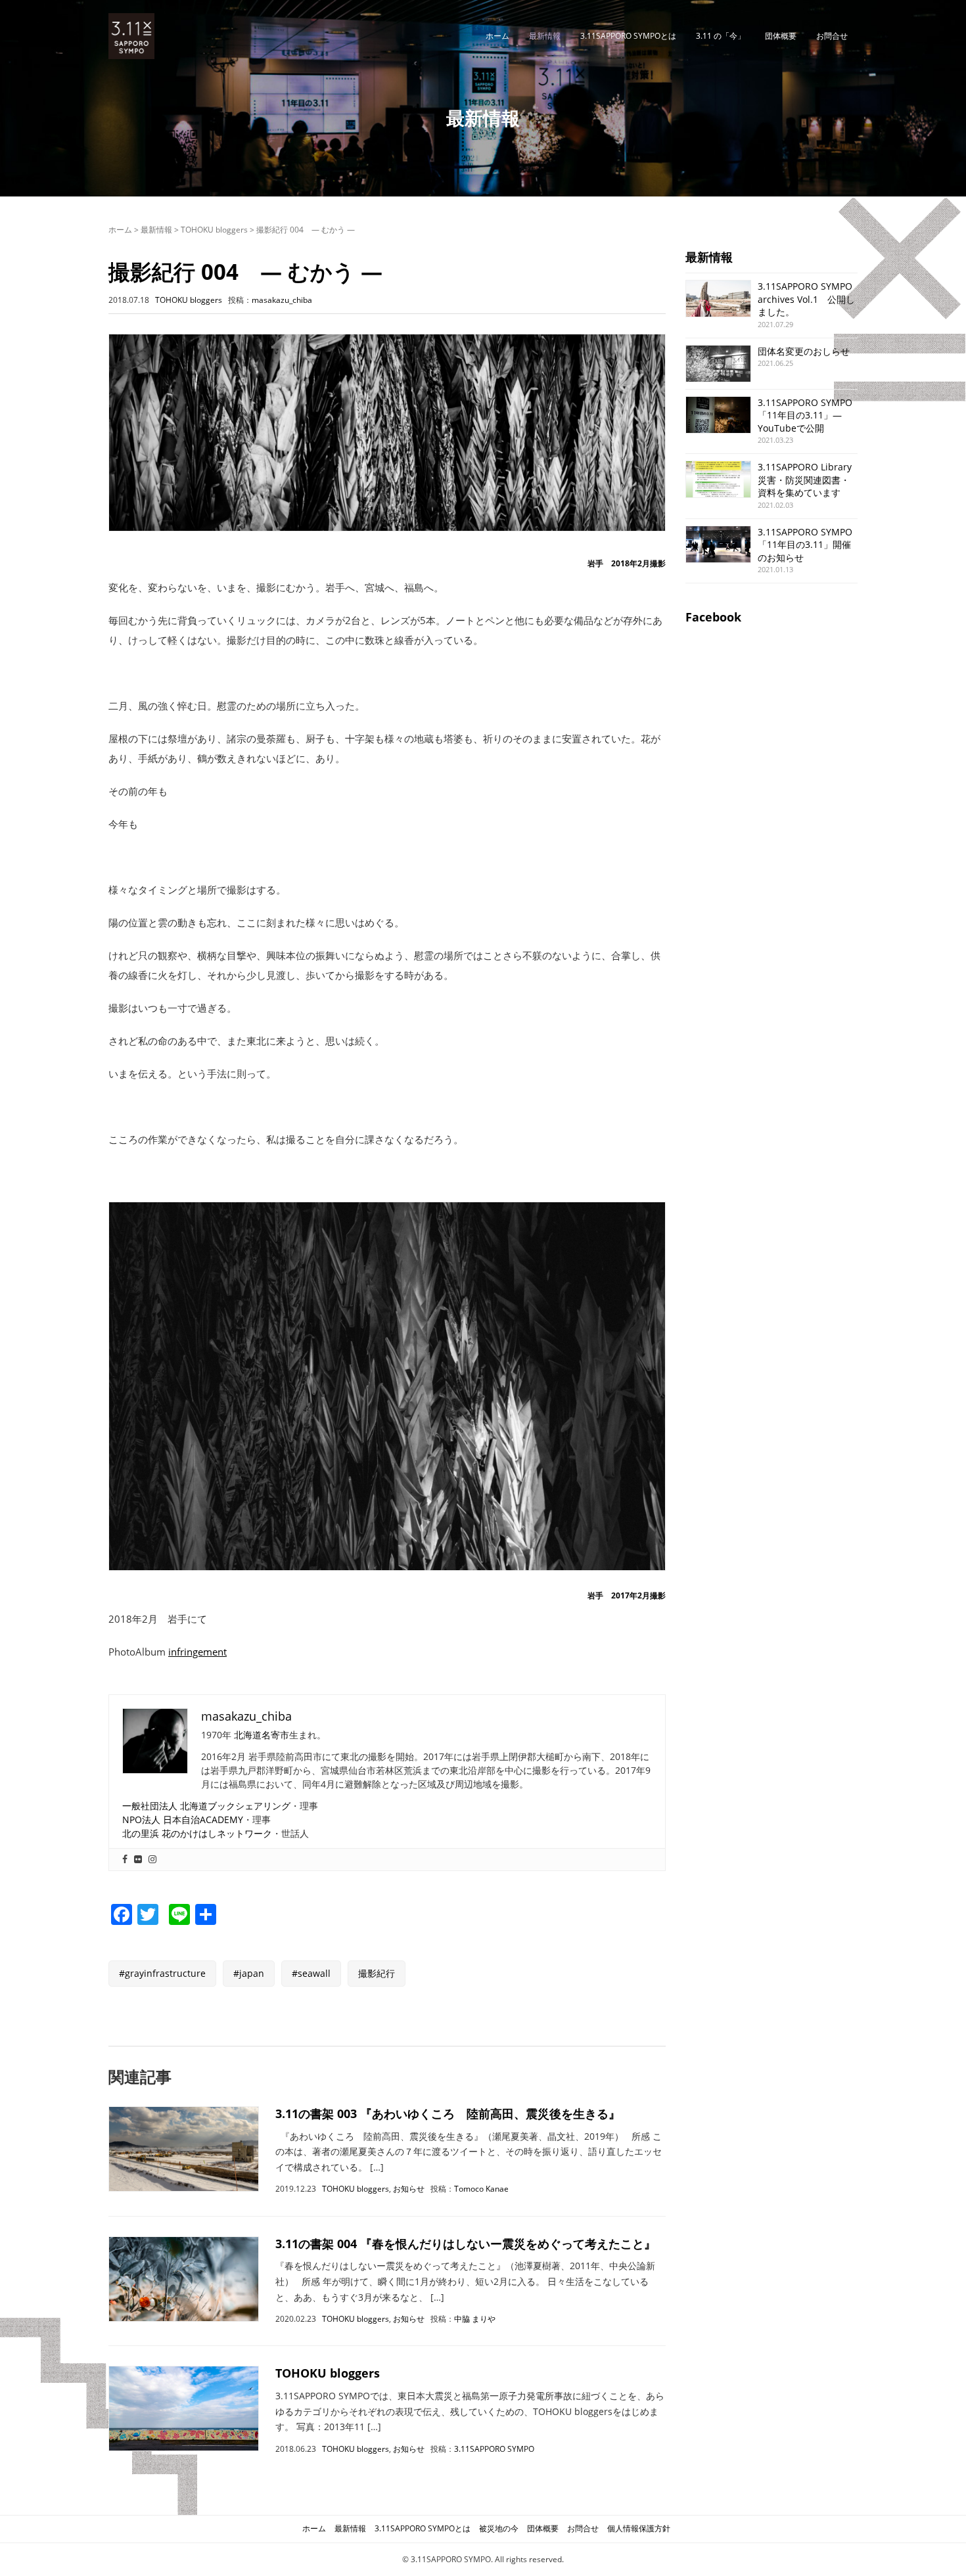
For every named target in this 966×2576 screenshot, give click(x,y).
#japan (249, 1973)
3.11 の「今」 (721, 36)
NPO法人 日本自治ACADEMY (183, 1819)
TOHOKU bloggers (214, 230)
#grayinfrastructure (162, 1973)
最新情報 (545, 36)
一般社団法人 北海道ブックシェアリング (206, 1806)
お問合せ (832, 36)
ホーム (497, 36)
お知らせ (409, 2189)
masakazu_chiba (282, 300)
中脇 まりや (475, 2319)
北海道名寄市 (262, 1735)
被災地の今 (499, 2528)
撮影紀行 (377, 1973)
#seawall (311, 1973)
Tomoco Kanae (481, 2189)
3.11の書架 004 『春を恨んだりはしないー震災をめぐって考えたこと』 (466, 2244)
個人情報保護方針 (639, 2528)
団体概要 (781, 36)
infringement (197, 1652)
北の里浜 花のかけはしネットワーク (197, 1833)
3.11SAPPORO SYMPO (494, 2449)
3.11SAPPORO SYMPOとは (628, 36)
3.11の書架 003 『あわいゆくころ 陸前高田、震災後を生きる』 (448, 2113)
